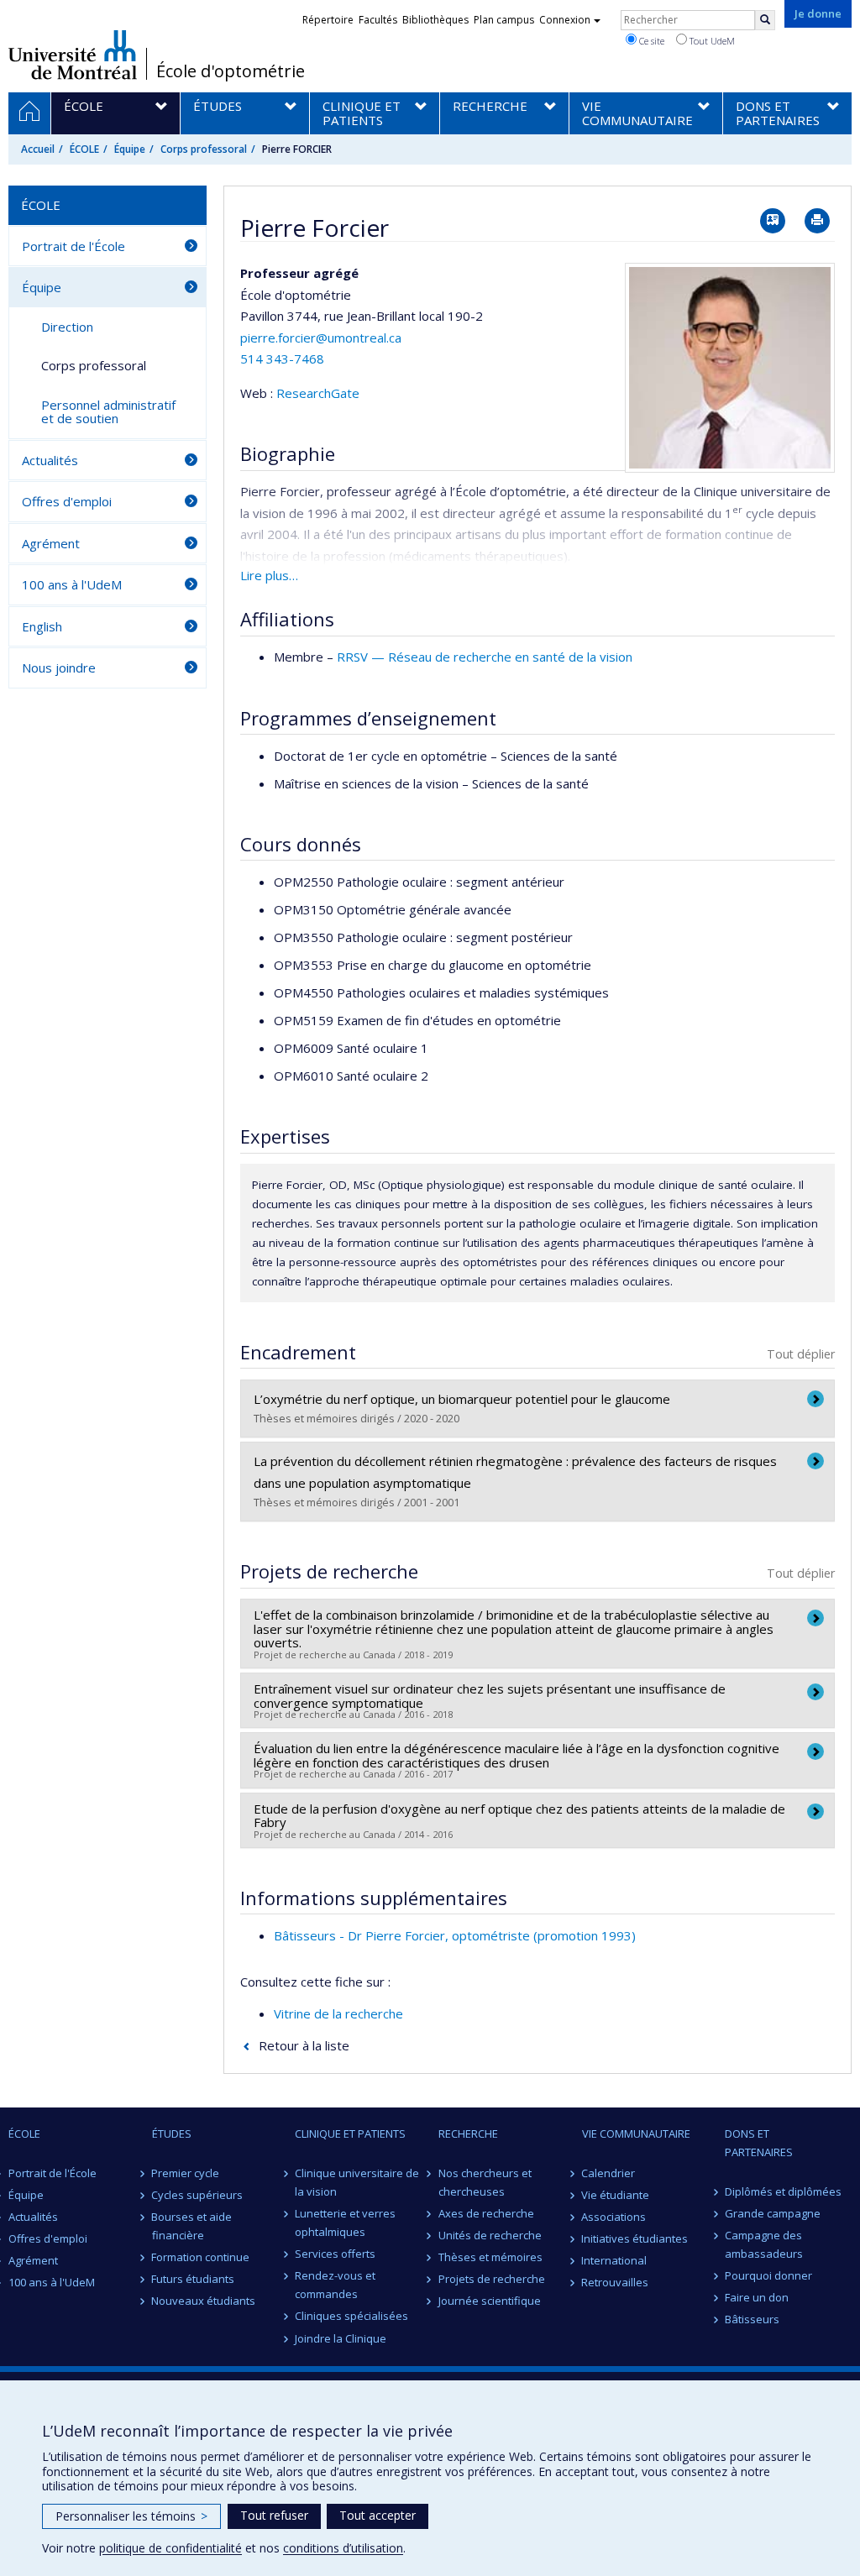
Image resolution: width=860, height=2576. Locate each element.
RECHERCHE (468, 2134)
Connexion (565, 20)
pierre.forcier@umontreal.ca (321, 338)
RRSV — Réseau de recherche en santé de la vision (485, 657)
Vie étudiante (616, 2195)
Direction (67, 327)
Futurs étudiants (194, 2279)
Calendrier (609, 2173)
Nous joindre (59, 668)
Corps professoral (204, 149)
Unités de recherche (490, 2235)
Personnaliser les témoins (131, 2516)
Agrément (51, 543)
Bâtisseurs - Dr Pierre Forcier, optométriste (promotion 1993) (455, 1935)
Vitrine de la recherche (338, 2013)
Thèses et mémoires (490, 2257)
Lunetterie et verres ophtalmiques (345, 2223)
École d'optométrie (231, 71)
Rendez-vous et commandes (335, 2285)
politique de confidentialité (170, 2548)
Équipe (130, 149)
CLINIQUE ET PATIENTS (350, 2134)
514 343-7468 (282, 359)
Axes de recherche (486, 2213)
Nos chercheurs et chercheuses (485, 2182)
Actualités (50, 460)
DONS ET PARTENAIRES (759, 2143)
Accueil (38, 149)
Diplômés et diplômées (783, 2191)
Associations (614, 2217)
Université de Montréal (73, 55)
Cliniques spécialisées (351, 2316)
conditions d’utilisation (343, 2548)
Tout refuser (274, 2515)
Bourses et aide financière (192, 2226)
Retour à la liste (304, 2045)
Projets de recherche (492, 2279)
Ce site (650, 41)
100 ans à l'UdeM (72, 584)
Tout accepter (378, 2515)
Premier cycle (186, 2173)
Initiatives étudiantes (635, 2238)
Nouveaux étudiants (204, 2301)
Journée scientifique (490, 2301)
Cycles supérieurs (198, 2195)
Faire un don (757, 2297)
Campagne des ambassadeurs (764, 2244)
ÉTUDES (172, 2134)
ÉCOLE (84, 149)
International (615, 2260)
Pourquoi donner (768, 2275)
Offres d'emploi (67, 501)
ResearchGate (318, 393)
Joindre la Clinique (341, 2338)
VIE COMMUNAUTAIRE (636, 2134)
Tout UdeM (711, 41)
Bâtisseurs (752, 2319)
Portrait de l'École (73, 246)
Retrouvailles (616, 2282)
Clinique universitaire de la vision (357, 2182)
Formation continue (201, 2257)
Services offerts (335, 2254)
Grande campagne (773, 2213)
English (42, 626)
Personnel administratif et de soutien (108, 412)
